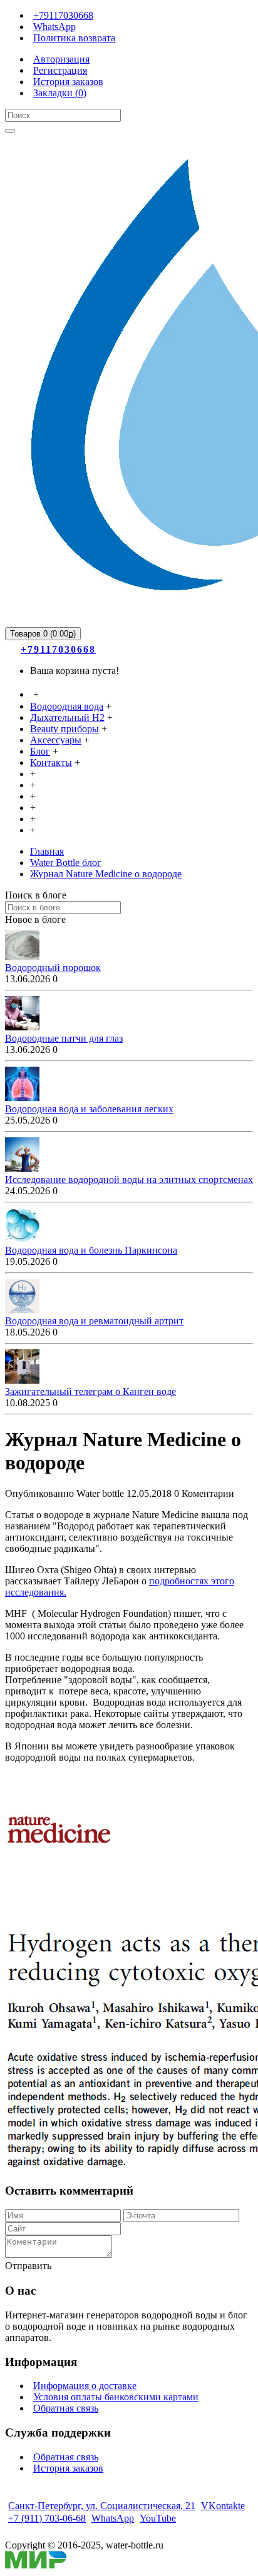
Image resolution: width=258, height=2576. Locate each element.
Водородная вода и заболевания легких (89, 1109)
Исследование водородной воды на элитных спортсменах (129, 1180)
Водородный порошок (53, 968)
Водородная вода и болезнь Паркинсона (91, 1250)
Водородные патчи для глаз (64, 1038)
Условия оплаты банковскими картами (116, 2397)
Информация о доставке (85, 2386)
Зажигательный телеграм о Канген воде (90, 1391)
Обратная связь (66, 2408)
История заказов (68, 2468)
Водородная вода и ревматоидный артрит (94, 1321)
